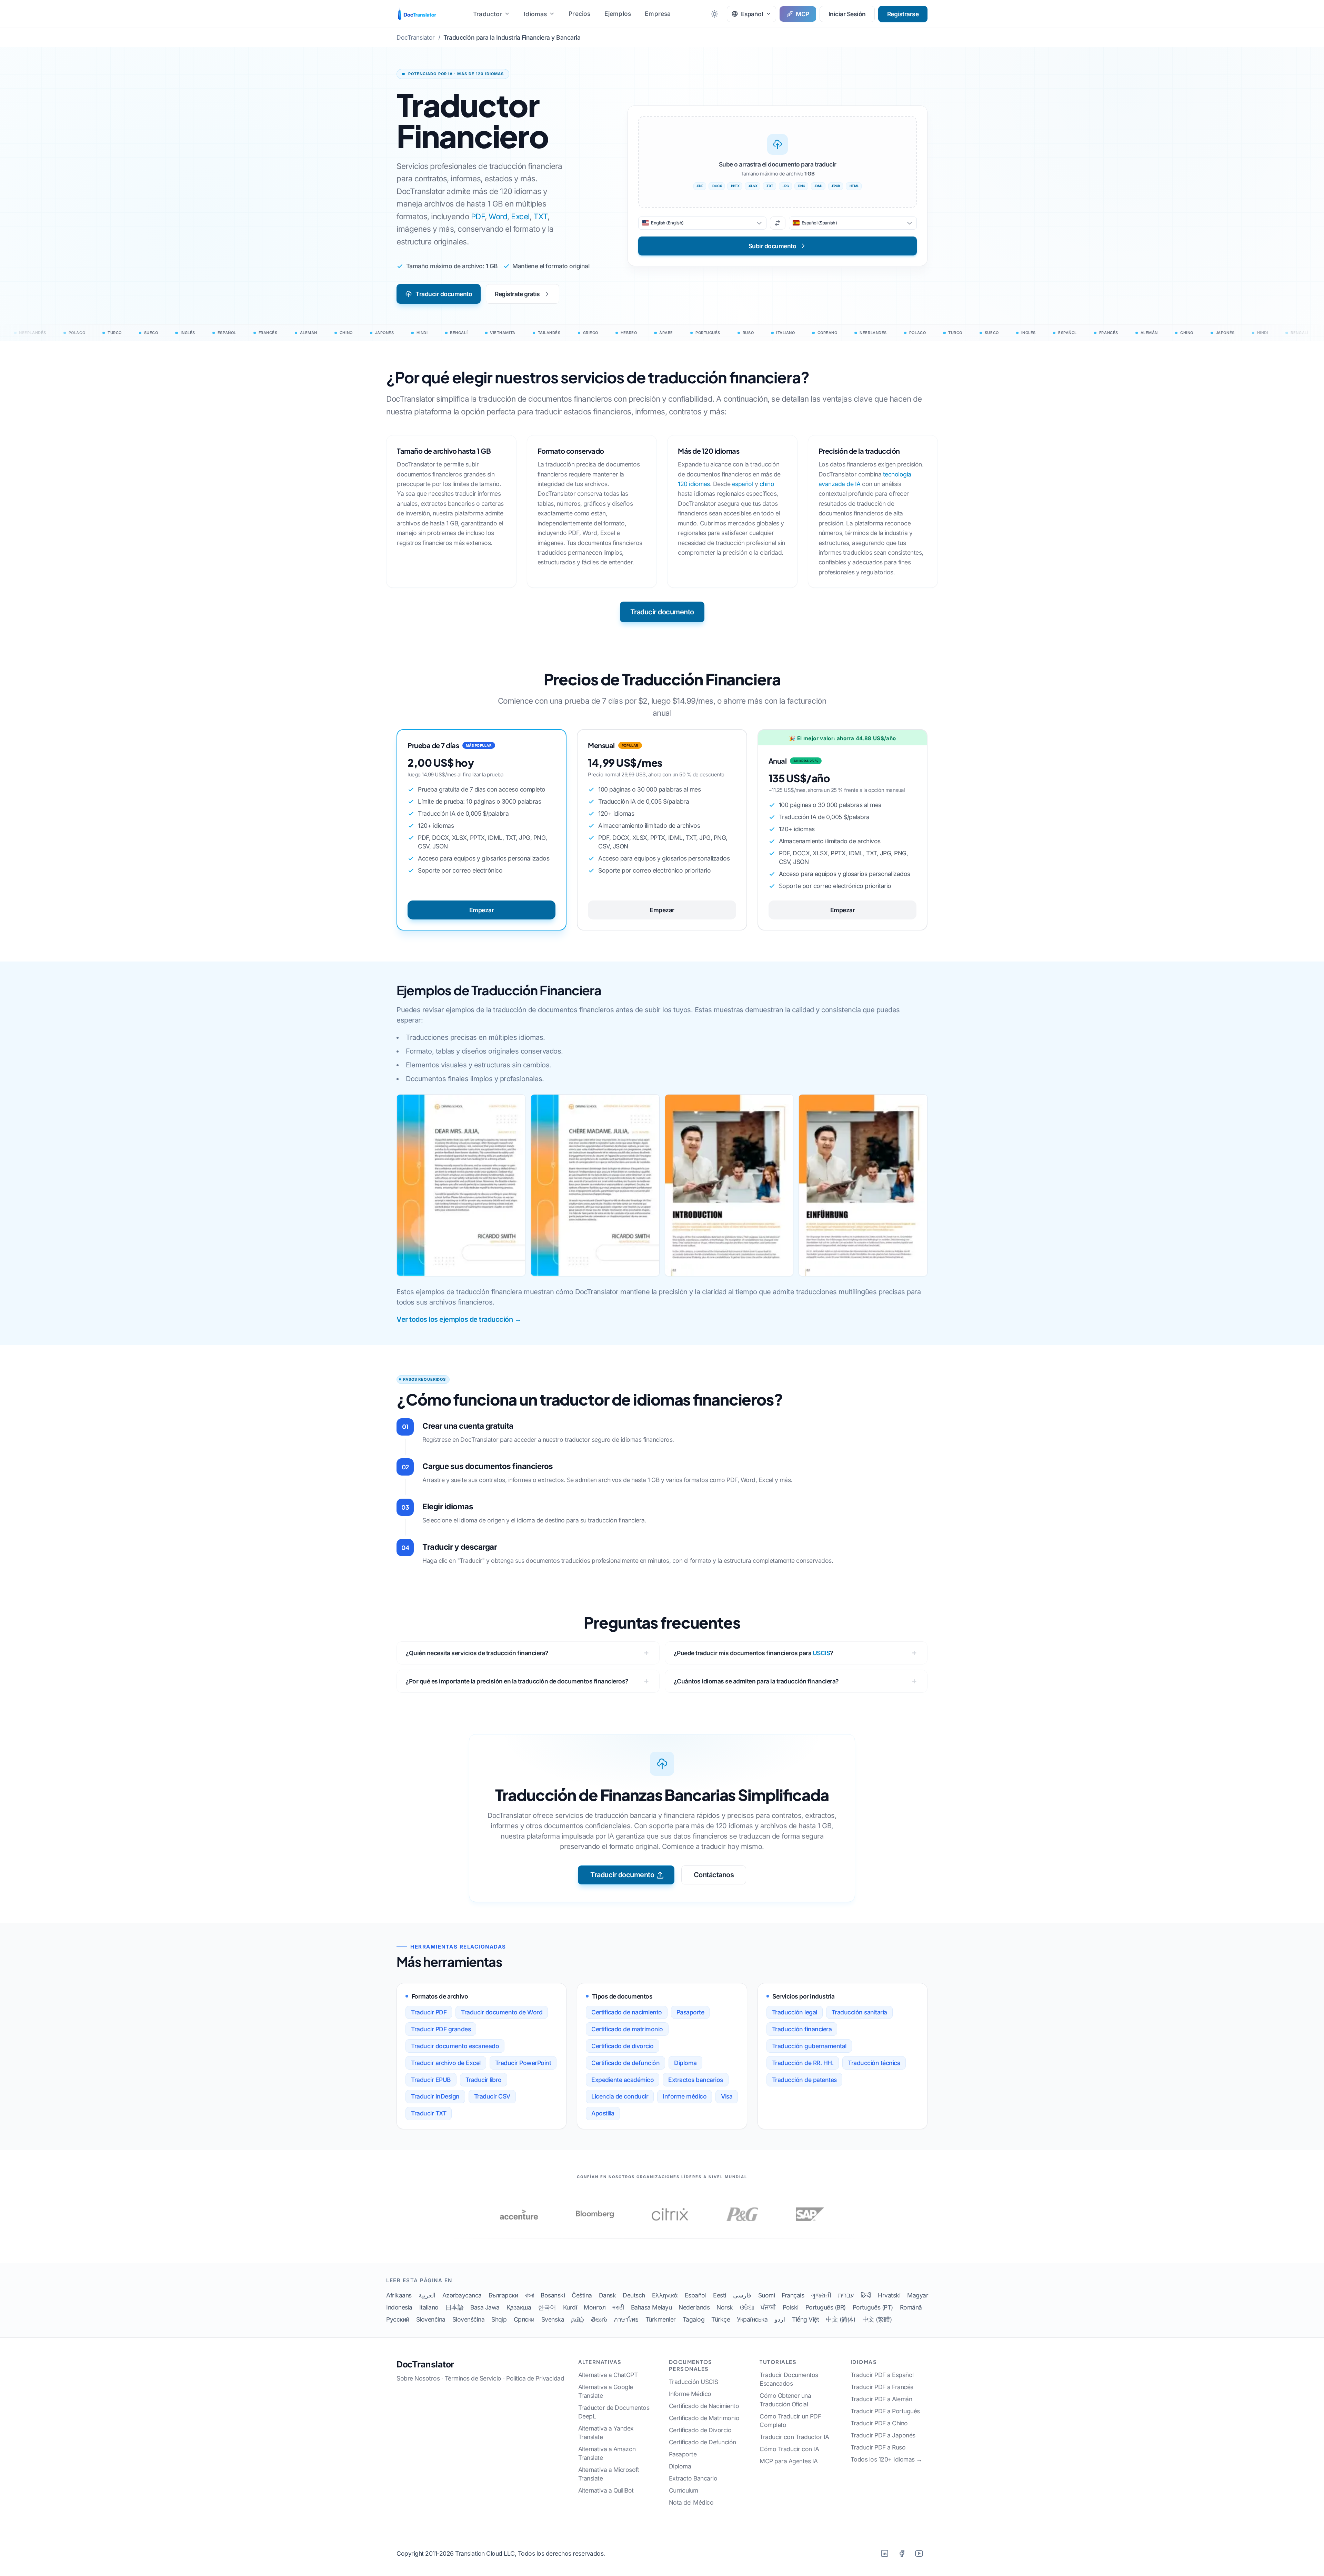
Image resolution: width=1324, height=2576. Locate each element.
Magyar (918, 2295)
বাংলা (529, 2295)
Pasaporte (690, 2012)
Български (503, 2295)
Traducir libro (484, 2080)
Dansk (608, 2295)
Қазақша (519, 2307)
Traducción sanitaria (859, 2012)
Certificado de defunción (625, 2063)
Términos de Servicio (473, 2378)
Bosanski (553, 2295)
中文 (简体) (841, 2319)
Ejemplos (618, 14)
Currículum (684, 2490)
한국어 (547, 2307)
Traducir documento (444, 294)
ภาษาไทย (626, 2319)
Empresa (658, 14)
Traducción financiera (802, 2029)
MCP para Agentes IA (789, 2461)
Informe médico (685, 2096)
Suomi (767, 2295)
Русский (398, 2319)
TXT (541, 216)
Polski (791, 2307)
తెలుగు (599, 2319)
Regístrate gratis (517, 294)
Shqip (499, 2319)
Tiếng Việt (805, 2319)
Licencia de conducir (620, 2096)
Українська (752, 2319)
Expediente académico (623, 2080)
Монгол (595, 2307)
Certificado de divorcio (623, 2046)
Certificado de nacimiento (627, 2012)
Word (498, 216)
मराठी (618, 2307)
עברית (846, 2295)
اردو (780, 2319)
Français (793, 2295)
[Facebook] (902, 2553)
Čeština (582, 2295)
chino (767, 484)
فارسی (742, 2295)
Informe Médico (690, 2394)
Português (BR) (826, 2307)
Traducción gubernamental (809, 2046)
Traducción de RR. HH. (803, 2063)
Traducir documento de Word (502, 2012)
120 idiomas (694, 484)
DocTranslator (425, 2364)
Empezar (482, 910)
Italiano (429, 2307)
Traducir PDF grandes (441, 2029)
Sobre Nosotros (418, 2378)
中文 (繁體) (877, 2319)
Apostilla (603, 2113)
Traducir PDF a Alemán (881, 2399)
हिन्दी (866, 2295)
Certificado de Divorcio (700, 2430)
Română (911, 2307)
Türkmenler (661, 2319)
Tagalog (694, 2319)
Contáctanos (714, 1875)
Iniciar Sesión (847, 14)
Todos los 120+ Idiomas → (886, 2459)
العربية (427, 2295)
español (743, 484)
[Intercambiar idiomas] (778, 223)
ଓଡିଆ (747, 2307)
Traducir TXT (429, 2113)
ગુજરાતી (821, 2295)
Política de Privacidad (535, 2378)
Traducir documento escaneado (455, 2046)
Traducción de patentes (804, 2080)
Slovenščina (469, 2319)
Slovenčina (431, 2319)
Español (696, 2295)
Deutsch (634, 2295)
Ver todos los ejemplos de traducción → (459, 1319)
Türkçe (721, 2319)
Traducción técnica (874, 2063)
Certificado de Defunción (703, 2442)
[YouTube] (919, 2553)
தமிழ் (578, 2319)
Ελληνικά (665, 2295)
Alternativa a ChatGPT (608, 2375)
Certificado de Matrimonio (704, 2418)
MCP (803, 14)
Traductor (488, 14)
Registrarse (903, 14)
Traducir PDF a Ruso (878, 2447)
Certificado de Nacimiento (704, 2406)
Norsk (725, 2307)
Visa (727, 2096)
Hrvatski (889, 2295)
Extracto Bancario (693, 2478)
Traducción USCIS (694, 2382)
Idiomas (535, 14)
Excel (520, 216)
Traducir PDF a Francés (882, 2387)
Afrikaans (399, 2295)
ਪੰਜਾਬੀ (768, 2307)
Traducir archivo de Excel (446, 2063)
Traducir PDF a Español (882, 2375)
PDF (478, 216)
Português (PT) (873, 2307)
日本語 (455, 2307)
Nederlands (694, 2307)
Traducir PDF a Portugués (885, 2411)
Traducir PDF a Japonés (883, 2435)
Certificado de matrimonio (627, 2029)
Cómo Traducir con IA (789, 2449)
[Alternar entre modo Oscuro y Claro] (715, 14)
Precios (579, 14)
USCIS (821, 1653)
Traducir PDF (429, 2012)
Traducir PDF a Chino (879, 2423)
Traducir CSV (492, 2096)
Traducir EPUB (431, 2080)
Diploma (685, 2063)
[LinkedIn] (884, 2553)
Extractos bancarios (696, 2080)
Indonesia (399, 2307)
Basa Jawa (485, 2307)
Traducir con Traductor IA (794, 2437)
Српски (524, 2319)
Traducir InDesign (435, 2096)
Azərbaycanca (462, 2295)
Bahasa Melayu (651, 2307)
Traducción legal (795, 2012)
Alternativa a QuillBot (606, 2490)
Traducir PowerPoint (523, 2063)
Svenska (553, 2319)
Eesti (720, 2295)
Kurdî (570, 2307)
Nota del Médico (691, 2502)
